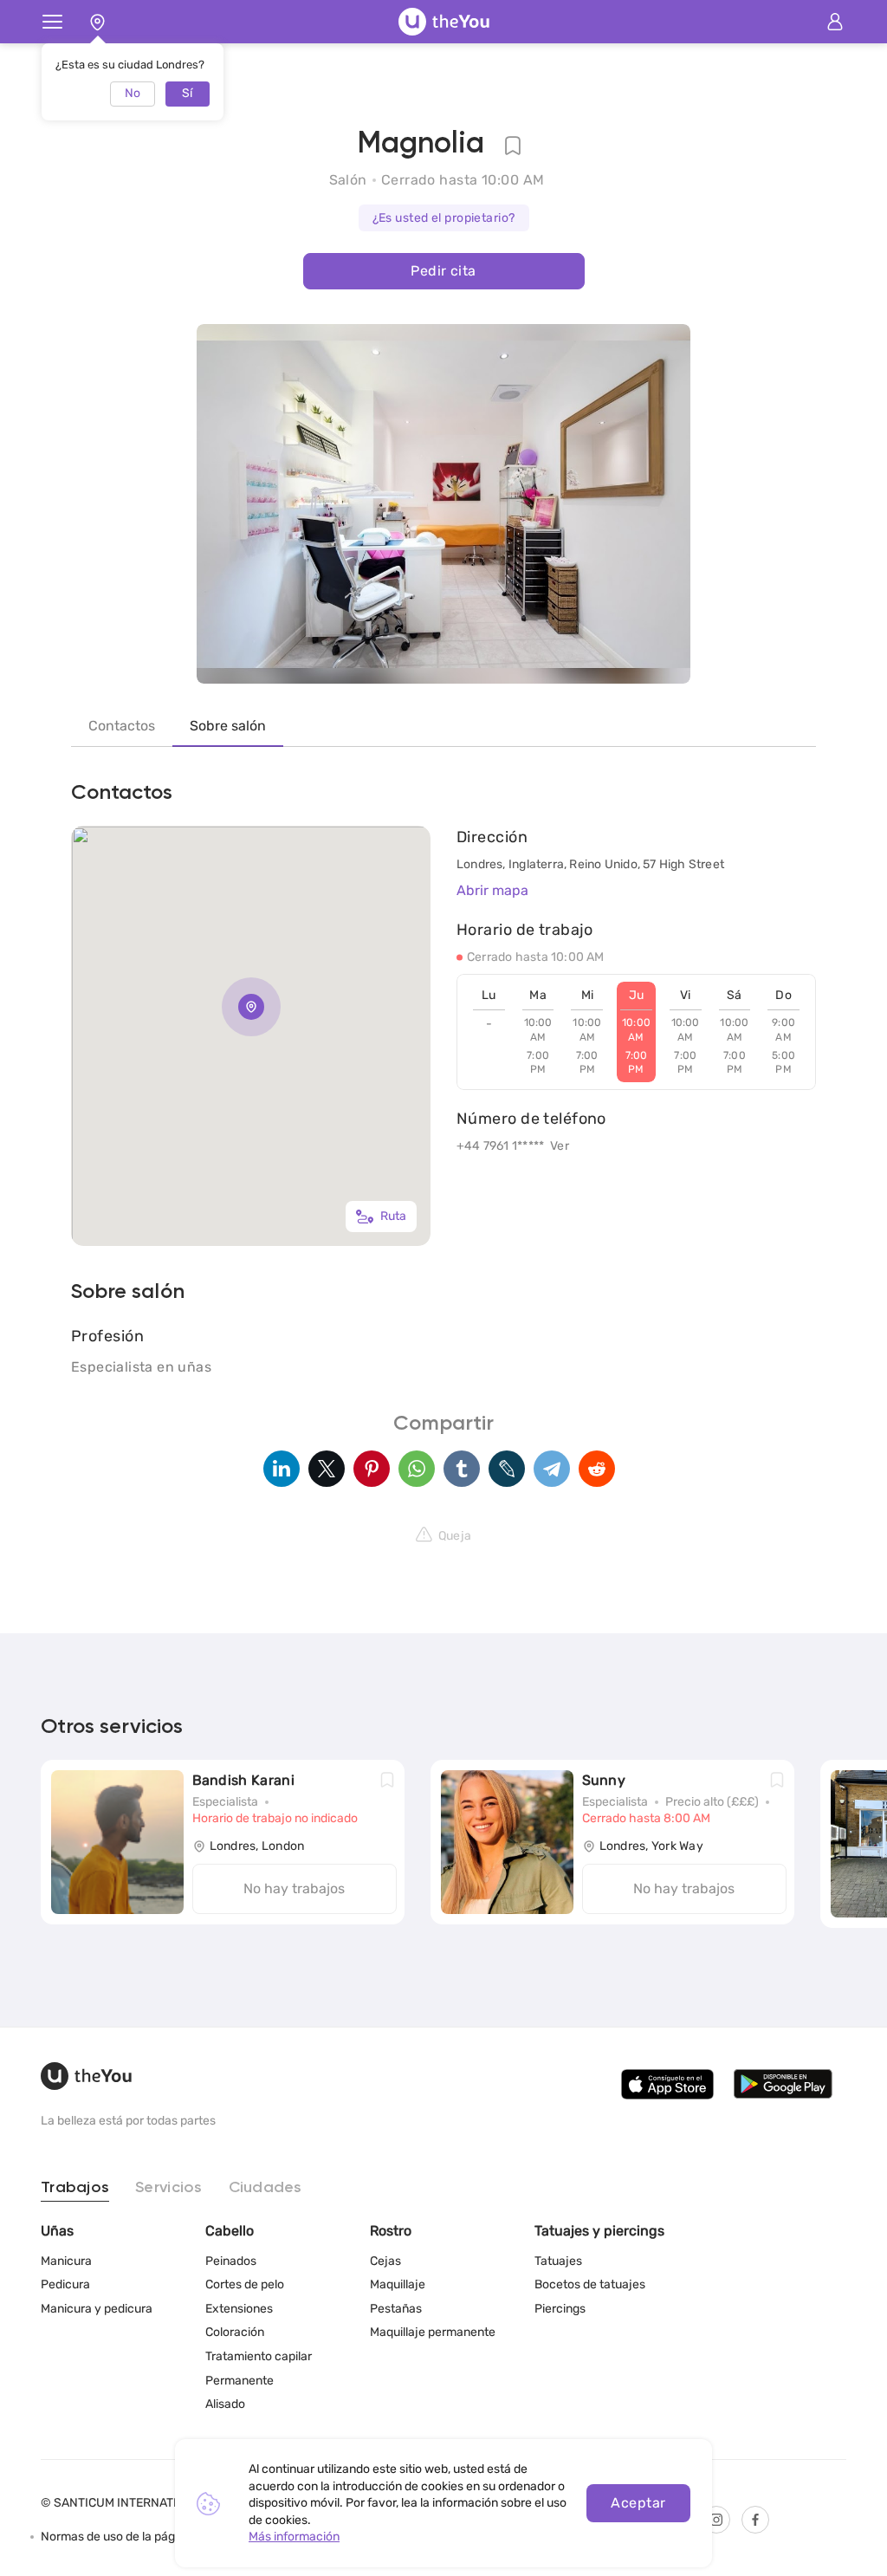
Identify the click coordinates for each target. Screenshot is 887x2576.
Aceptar (638, 2503)
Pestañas (396, 2309)
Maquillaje (398, 2284)
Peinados (231, 2261)
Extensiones (239, 2309)
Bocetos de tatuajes (590, 2284)
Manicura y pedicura (97, 2309)
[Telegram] (552, 1469)
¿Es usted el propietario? (444, 218)
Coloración (235, 2332)
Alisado (225, 2404)
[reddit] (597, 1469)
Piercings (560, 2309)
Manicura (66, 2261)
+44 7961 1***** (500, 1146)
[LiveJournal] (507, 1469)
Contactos (122, 726)
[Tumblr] (462, 1469)
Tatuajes (558, 2261)
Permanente (240, 2381)
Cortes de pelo (245, 2284)
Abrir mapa (492, 890)
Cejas (385, 2261)
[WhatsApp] (417, 1469)
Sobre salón (228, 726)
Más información (294, 2537)
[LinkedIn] (282, 1469)
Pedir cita (443, 271)
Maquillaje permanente (433, 2332)
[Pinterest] (372, 1469)
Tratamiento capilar (259, 2356)
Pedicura (65, 2284)
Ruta (393, 1216)
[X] (327, 1469)
